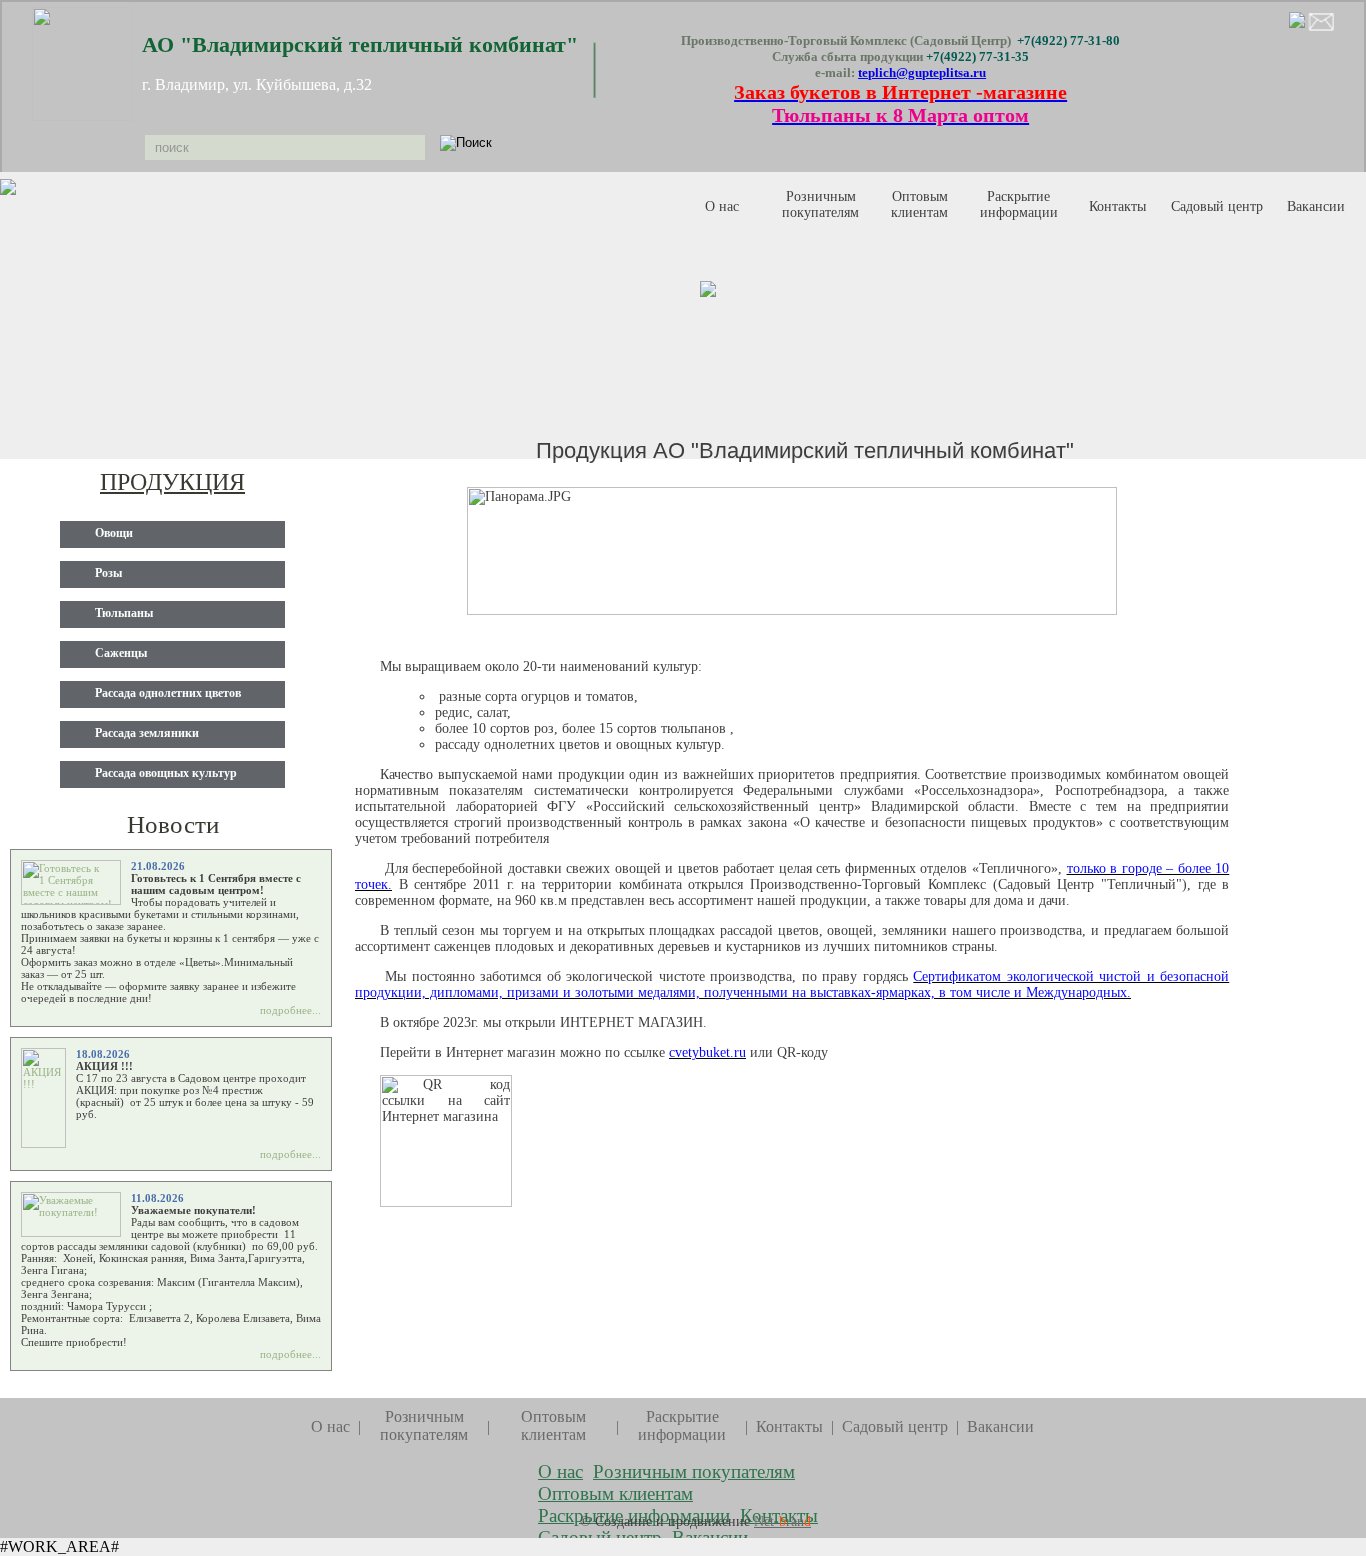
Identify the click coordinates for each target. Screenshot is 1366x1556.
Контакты (1117, 206)
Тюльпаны (124, 613)
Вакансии (1316, 206)
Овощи (114, 533)
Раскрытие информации (1019, 204)
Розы (108, 573)
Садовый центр (895, 1426)
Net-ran (782, 1521)
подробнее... (290, 1010)
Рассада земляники (147, 733)
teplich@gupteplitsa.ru (922, 72)
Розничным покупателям (820, 204)
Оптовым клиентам (919, 204)
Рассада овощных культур (166, 773)
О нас (722, 206)
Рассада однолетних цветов (168, 693)
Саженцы (121, 653)
